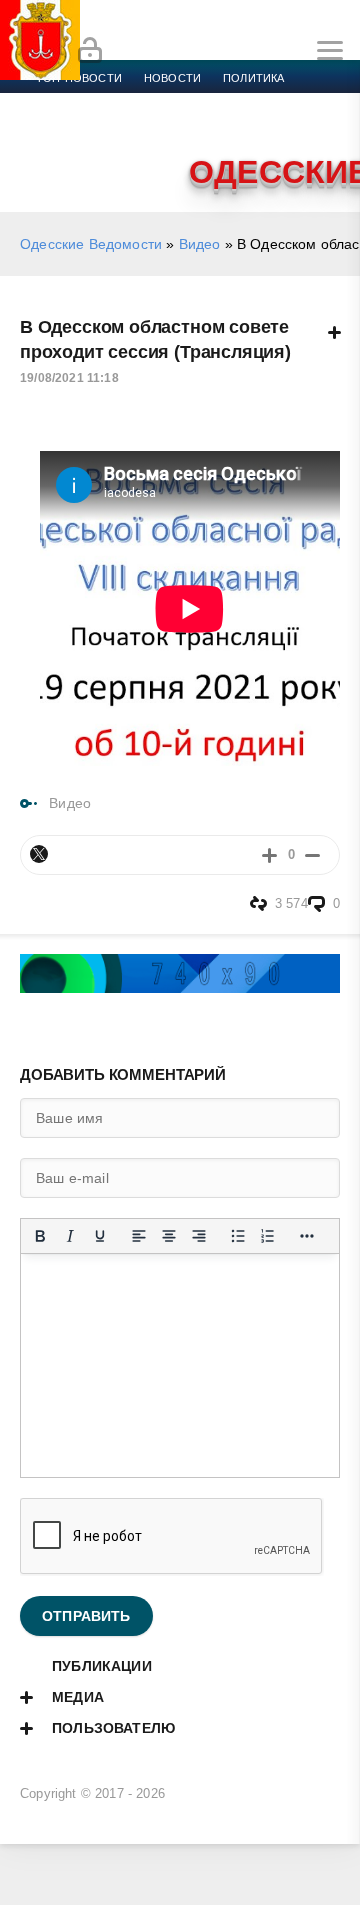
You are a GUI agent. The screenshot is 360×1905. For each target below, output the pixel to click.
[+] (269, 854)
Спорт (222, 102)
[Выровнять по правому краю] (199, 1236)
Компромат (247, 126)
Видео (323, 126)
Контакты (122, 150)
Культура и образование (112, 126)
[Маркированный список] (238, 1236)
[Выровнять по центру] (169, 1236)
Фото (53, 150)
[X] (39, 854)
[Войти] (90, 51)
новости (172, 78)
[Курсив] (70, 1236)
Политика (253, 78)
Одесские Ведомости (91, 244)
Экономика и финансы (108, 102)
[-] (312, 854)
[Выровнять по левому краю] (139, 1236)
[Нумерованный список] (268, 1236)
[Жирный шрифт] (40, 1236)
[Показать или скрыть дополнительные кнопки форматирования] (307, 1236)
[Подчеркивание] (100, 1236)
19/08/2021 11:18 (69, 378)
